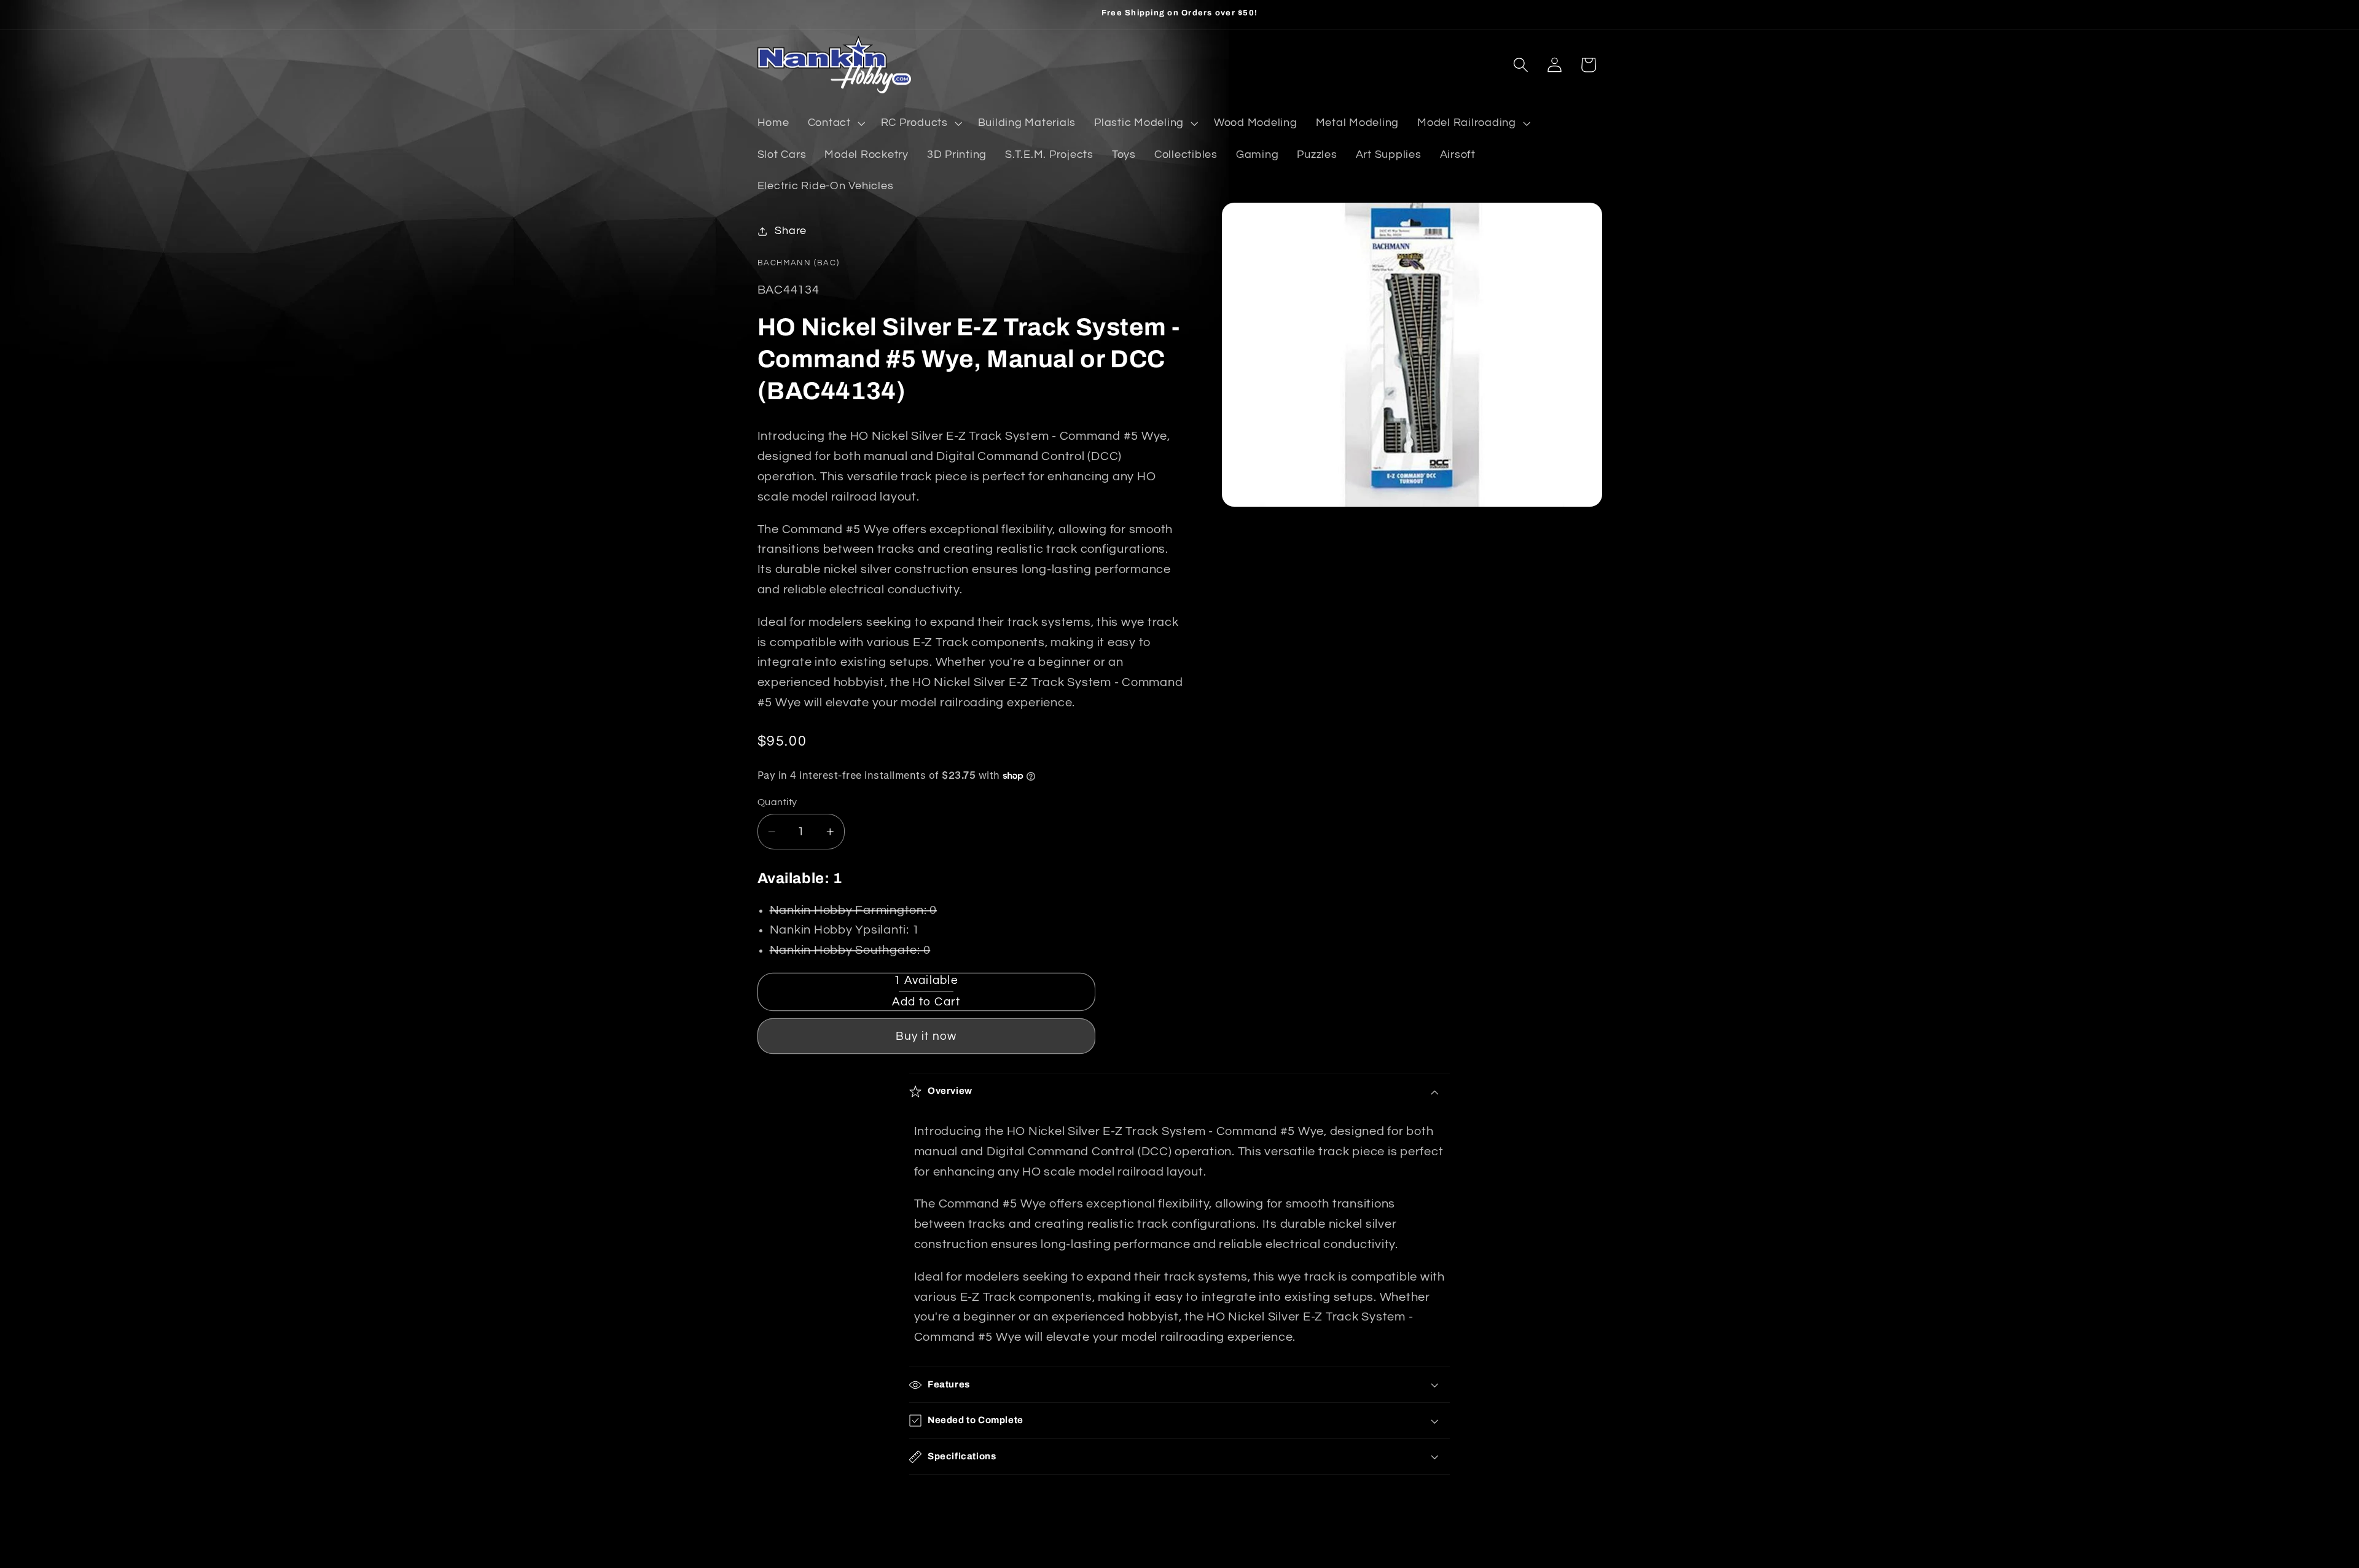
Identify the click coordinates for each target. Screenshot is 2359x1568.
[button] (835, 123)
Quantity (777, 802)
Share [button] (791, 231)
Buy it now (926, 1036)
